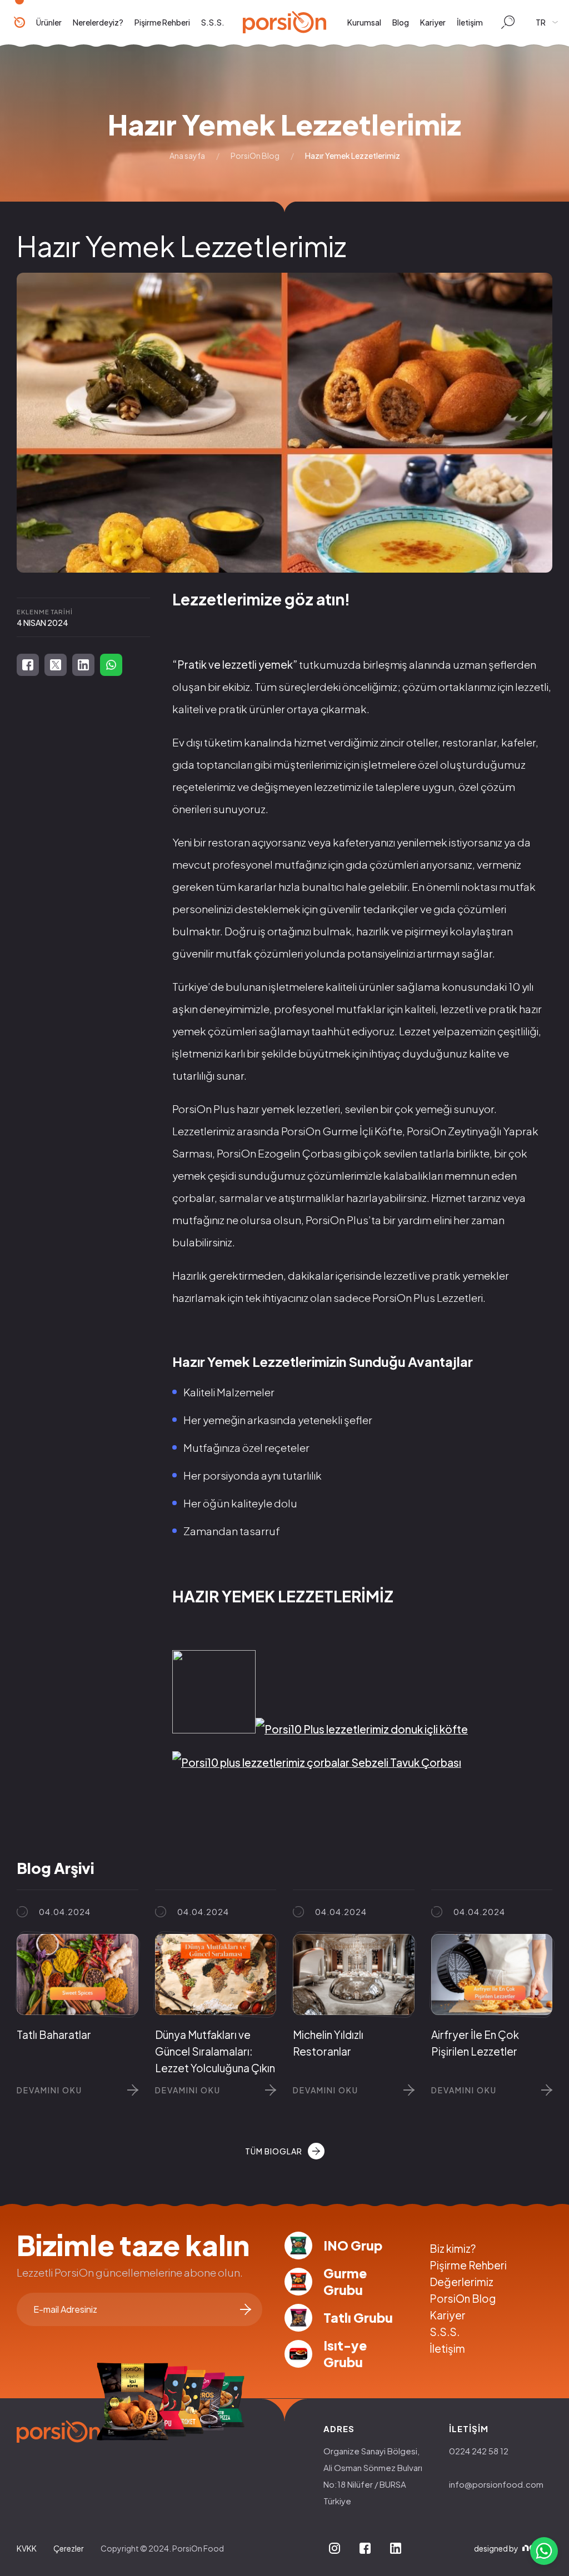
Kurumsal (364, 22)
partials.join (246, 2309)
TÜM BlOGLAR (274, 2151)
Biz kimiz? (453, 2248)
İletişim (470, 22)
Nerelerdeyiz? (98, 22)
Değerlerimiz (461, 2282)
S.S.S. (213, 22)
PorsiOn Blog (255, 156)
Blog (401, 22)
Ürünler (49, 22)
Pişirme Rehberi (162, 22)
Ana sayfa (187, 156)
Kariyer (433, 22)
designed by (496, 2548)
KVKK (27, 2548)
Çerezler (69, 2548)
